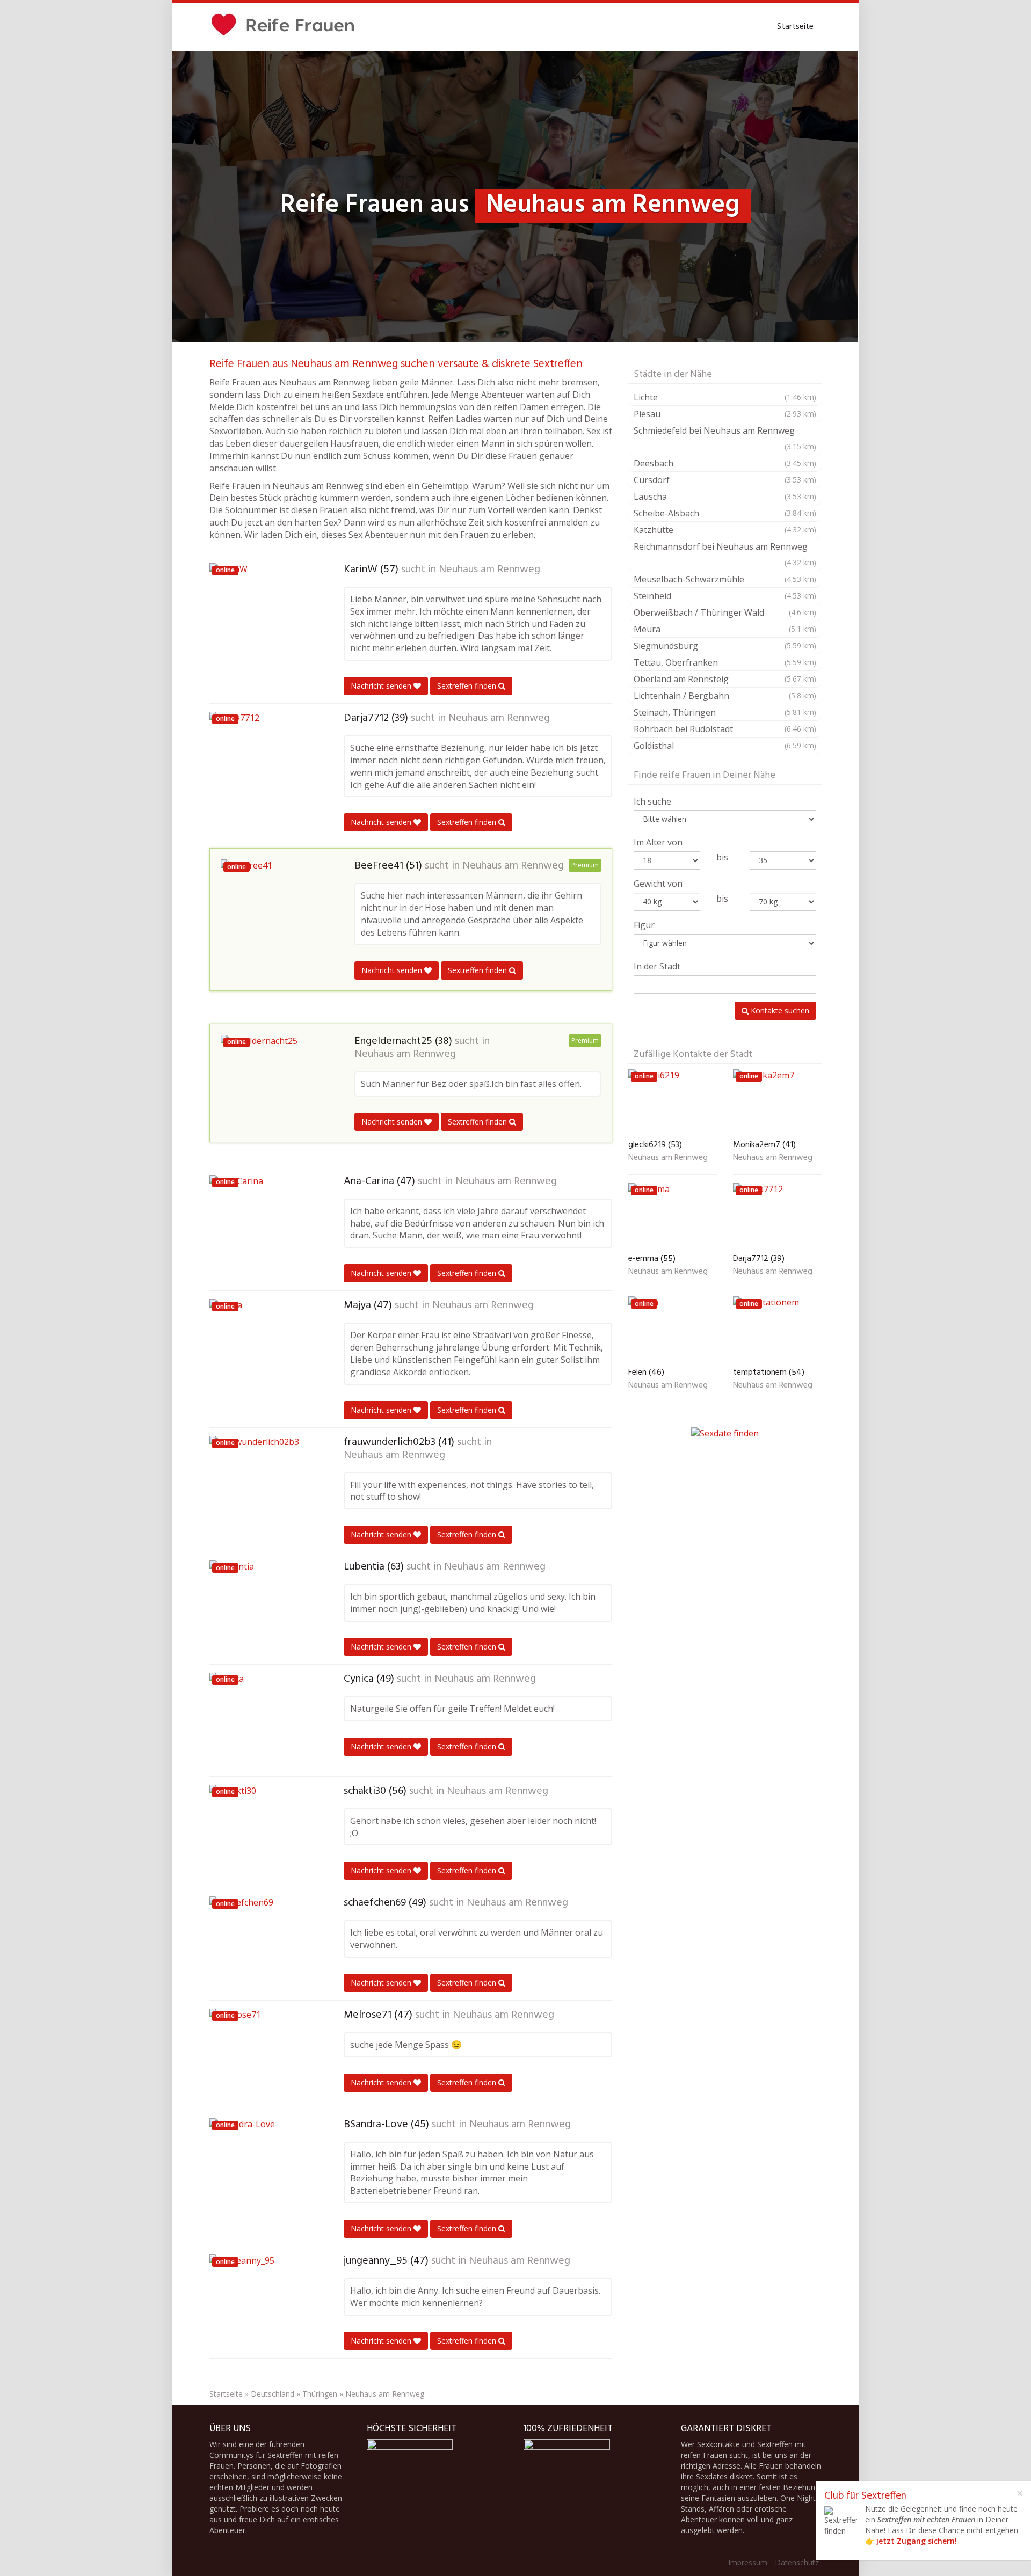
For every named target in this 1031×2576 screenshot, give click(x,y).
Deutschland (273, 2394)
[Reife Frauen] (283, 27)
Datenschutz (797, 2562)
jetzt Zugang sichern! (917, 2541)
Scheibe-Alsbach (725, 513)
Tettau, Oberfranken (725, 662)
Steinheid (725, 596)
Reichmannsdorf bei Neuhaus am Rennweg (725, 554)
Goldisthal (725, 746)
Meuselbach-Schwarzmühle (725, 579)
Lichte (725, 397)
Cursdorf (725, 480)
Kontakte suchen (779, 1010)
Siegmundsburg (725, 646)
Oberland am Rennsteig (725, 679)
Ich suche (652, 801)
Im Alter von (658, 842)
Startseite (795, 27)
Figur (644, 925)
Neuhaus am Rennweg (489, 570)
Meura (725, 629)
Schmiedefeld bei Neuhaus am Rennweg (725, 438)
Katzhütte (725, 530)
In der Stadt (657, 966)
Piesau (725, 414)
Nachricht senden (382, 686)
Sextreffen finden (468, 686)
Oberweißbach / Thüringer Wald (725, 612)
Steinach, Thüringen (725, 712)
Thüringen (320, 2394)
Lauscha (725, 497)
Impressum (748, 2562)
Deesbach (725, 463)
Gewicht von (658, 884)
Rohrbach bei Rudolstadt (725, 729)
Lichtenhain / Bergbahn (725, 696)
